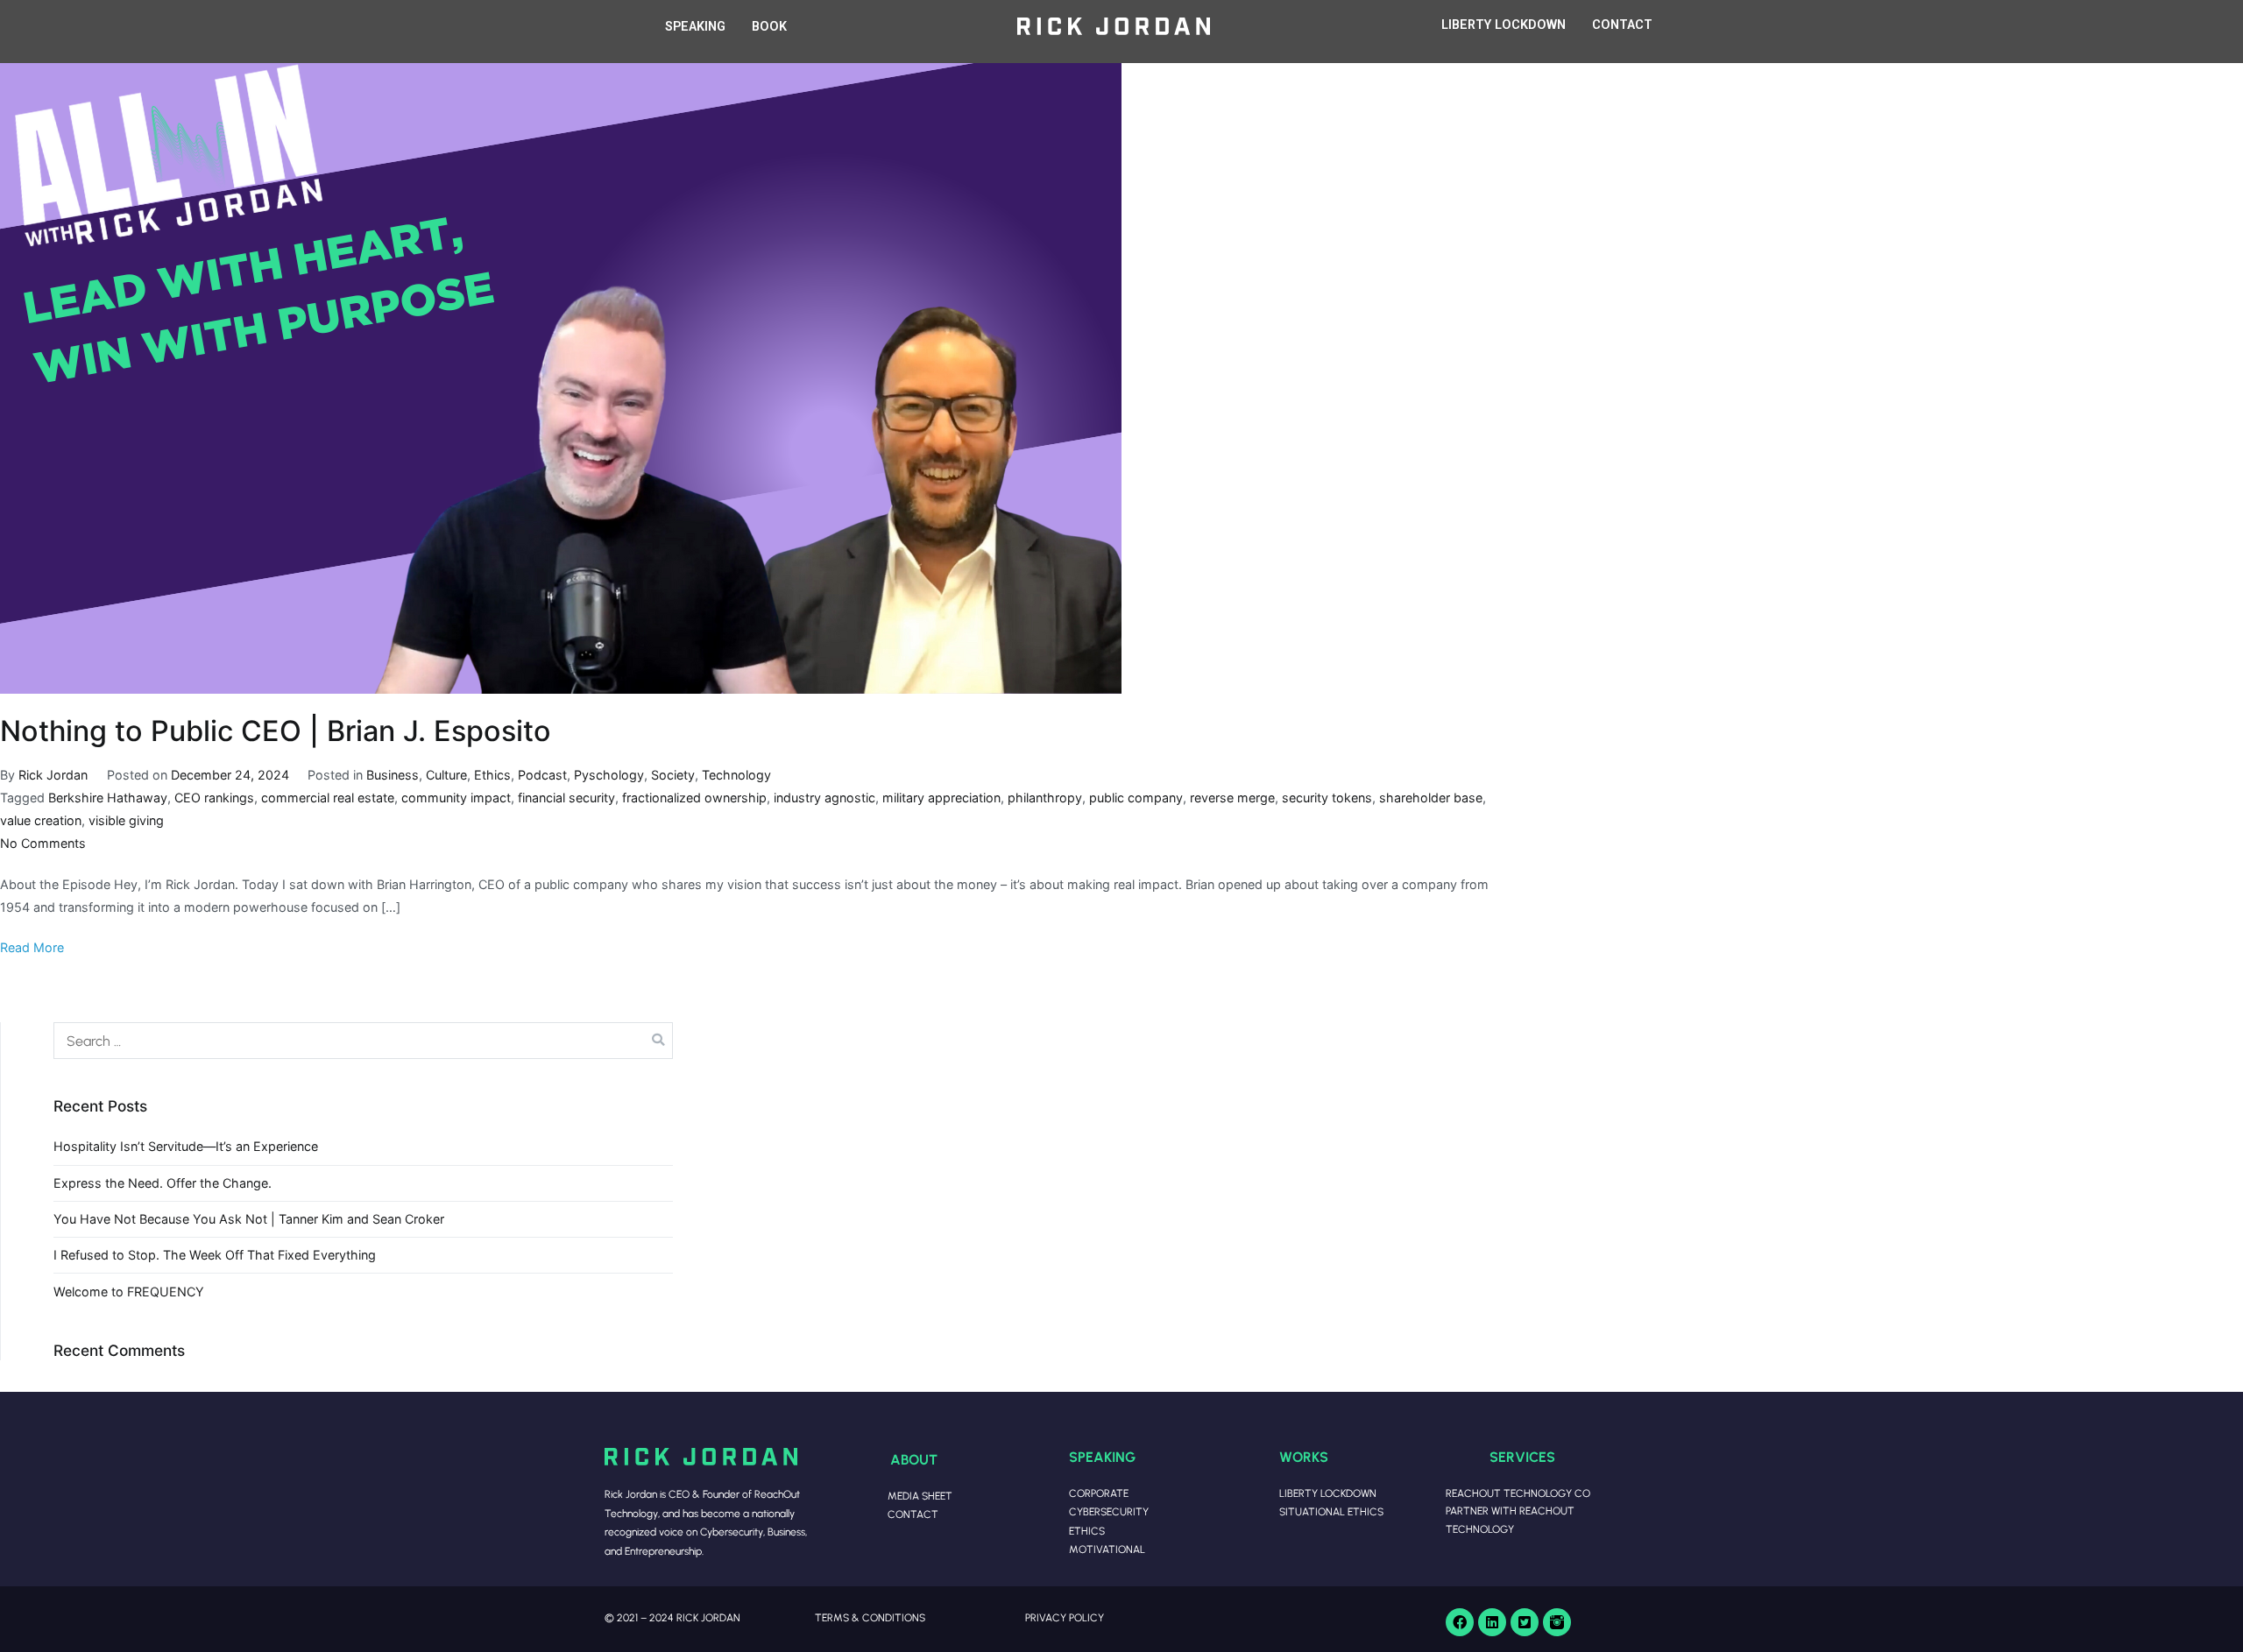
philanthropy (1045, 798)
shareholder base (1431, 798)
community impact (456, 798)
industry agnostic (824, 798)
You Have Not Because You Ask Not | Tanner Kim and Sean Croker (249, 1219)
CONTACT (1622, 25)
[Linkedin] (1492, 1622)
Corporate (1099, 1493)
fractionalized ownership (694, 798)
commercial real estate (328, 798)
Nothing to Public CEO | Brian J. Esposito (276, 731)
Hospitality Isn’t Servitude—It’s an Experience (186, 1146)
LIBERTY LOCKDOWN (1504, 25)
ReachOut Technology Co (1518, 1493)
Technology (736, 775)
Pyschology (609, 775)
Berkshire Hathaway (108, 798)
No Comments (43, 843)
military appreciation (941, 798)
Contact (913, 1514)
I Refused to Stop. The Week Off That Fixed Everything (215, 1255)
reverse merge (1232, 798)
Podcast (542, 775)
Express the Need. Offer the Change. (163, 1183)
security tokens (1327, 798)
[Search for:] (363, 1041)
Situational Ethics (1331, 1511)
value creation (41, 820)
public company (1136, 798)
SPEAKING (695, 27)
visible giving (126, 820)
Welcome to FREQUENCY (129, 1292)
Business (393, 775)
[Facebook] (1460, 1622)
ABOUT (914, 1459)
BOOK (769, 27)
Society (673, 775)
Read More (32, 947)
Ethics (492, 775)
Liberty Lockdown (1328, 1493)
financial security (566, 798)
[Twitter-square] (1525, 1622)
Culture (446, 775)
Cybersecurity (1109, 1511)
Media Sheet (920, 1496)
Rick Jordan (53, 775)
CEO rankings (214, 798)
